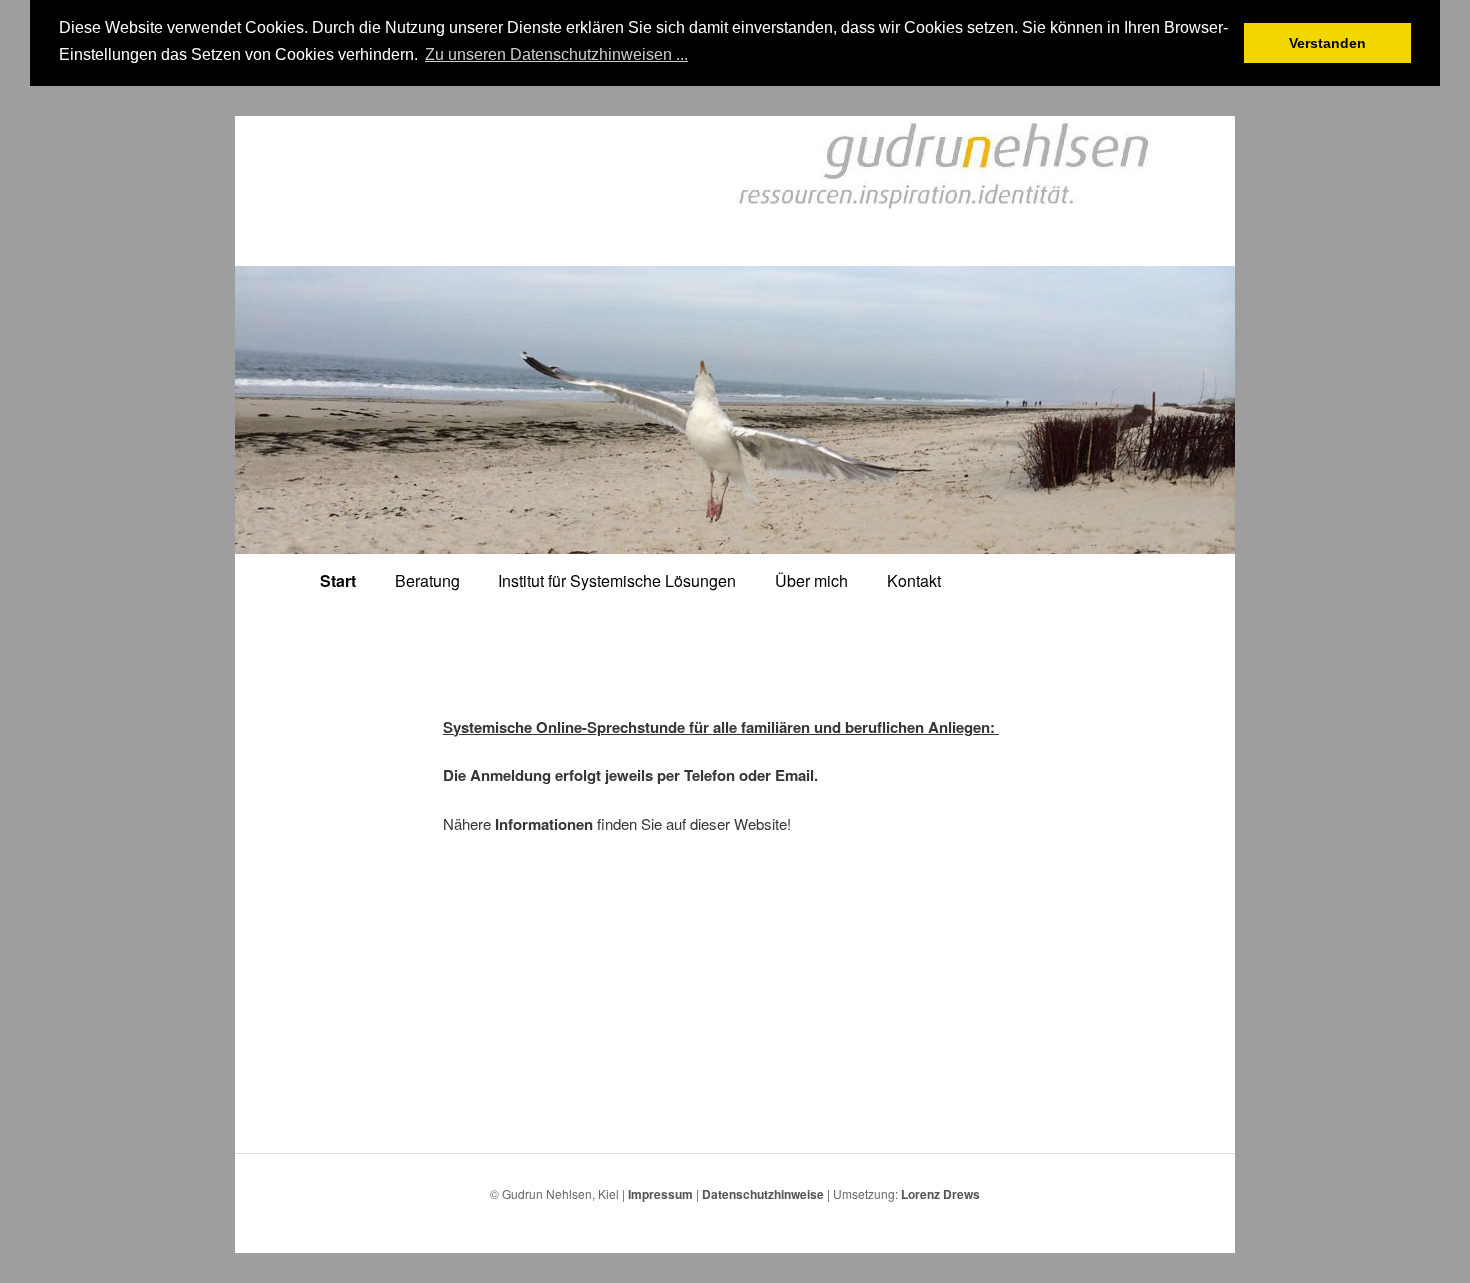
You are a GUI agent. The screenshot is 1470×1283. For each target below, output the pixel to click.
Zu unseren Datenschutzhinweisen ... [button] (556, 54)
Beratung (427, 580)
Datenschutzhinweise (763, 1194)
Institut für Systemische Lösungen (617, 580)
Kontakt (914, 580)
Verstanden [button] (1327, 43)
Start (338, 580)
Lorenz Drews (940, 1194)
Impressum (660, 1194)
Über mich (811, 580)
